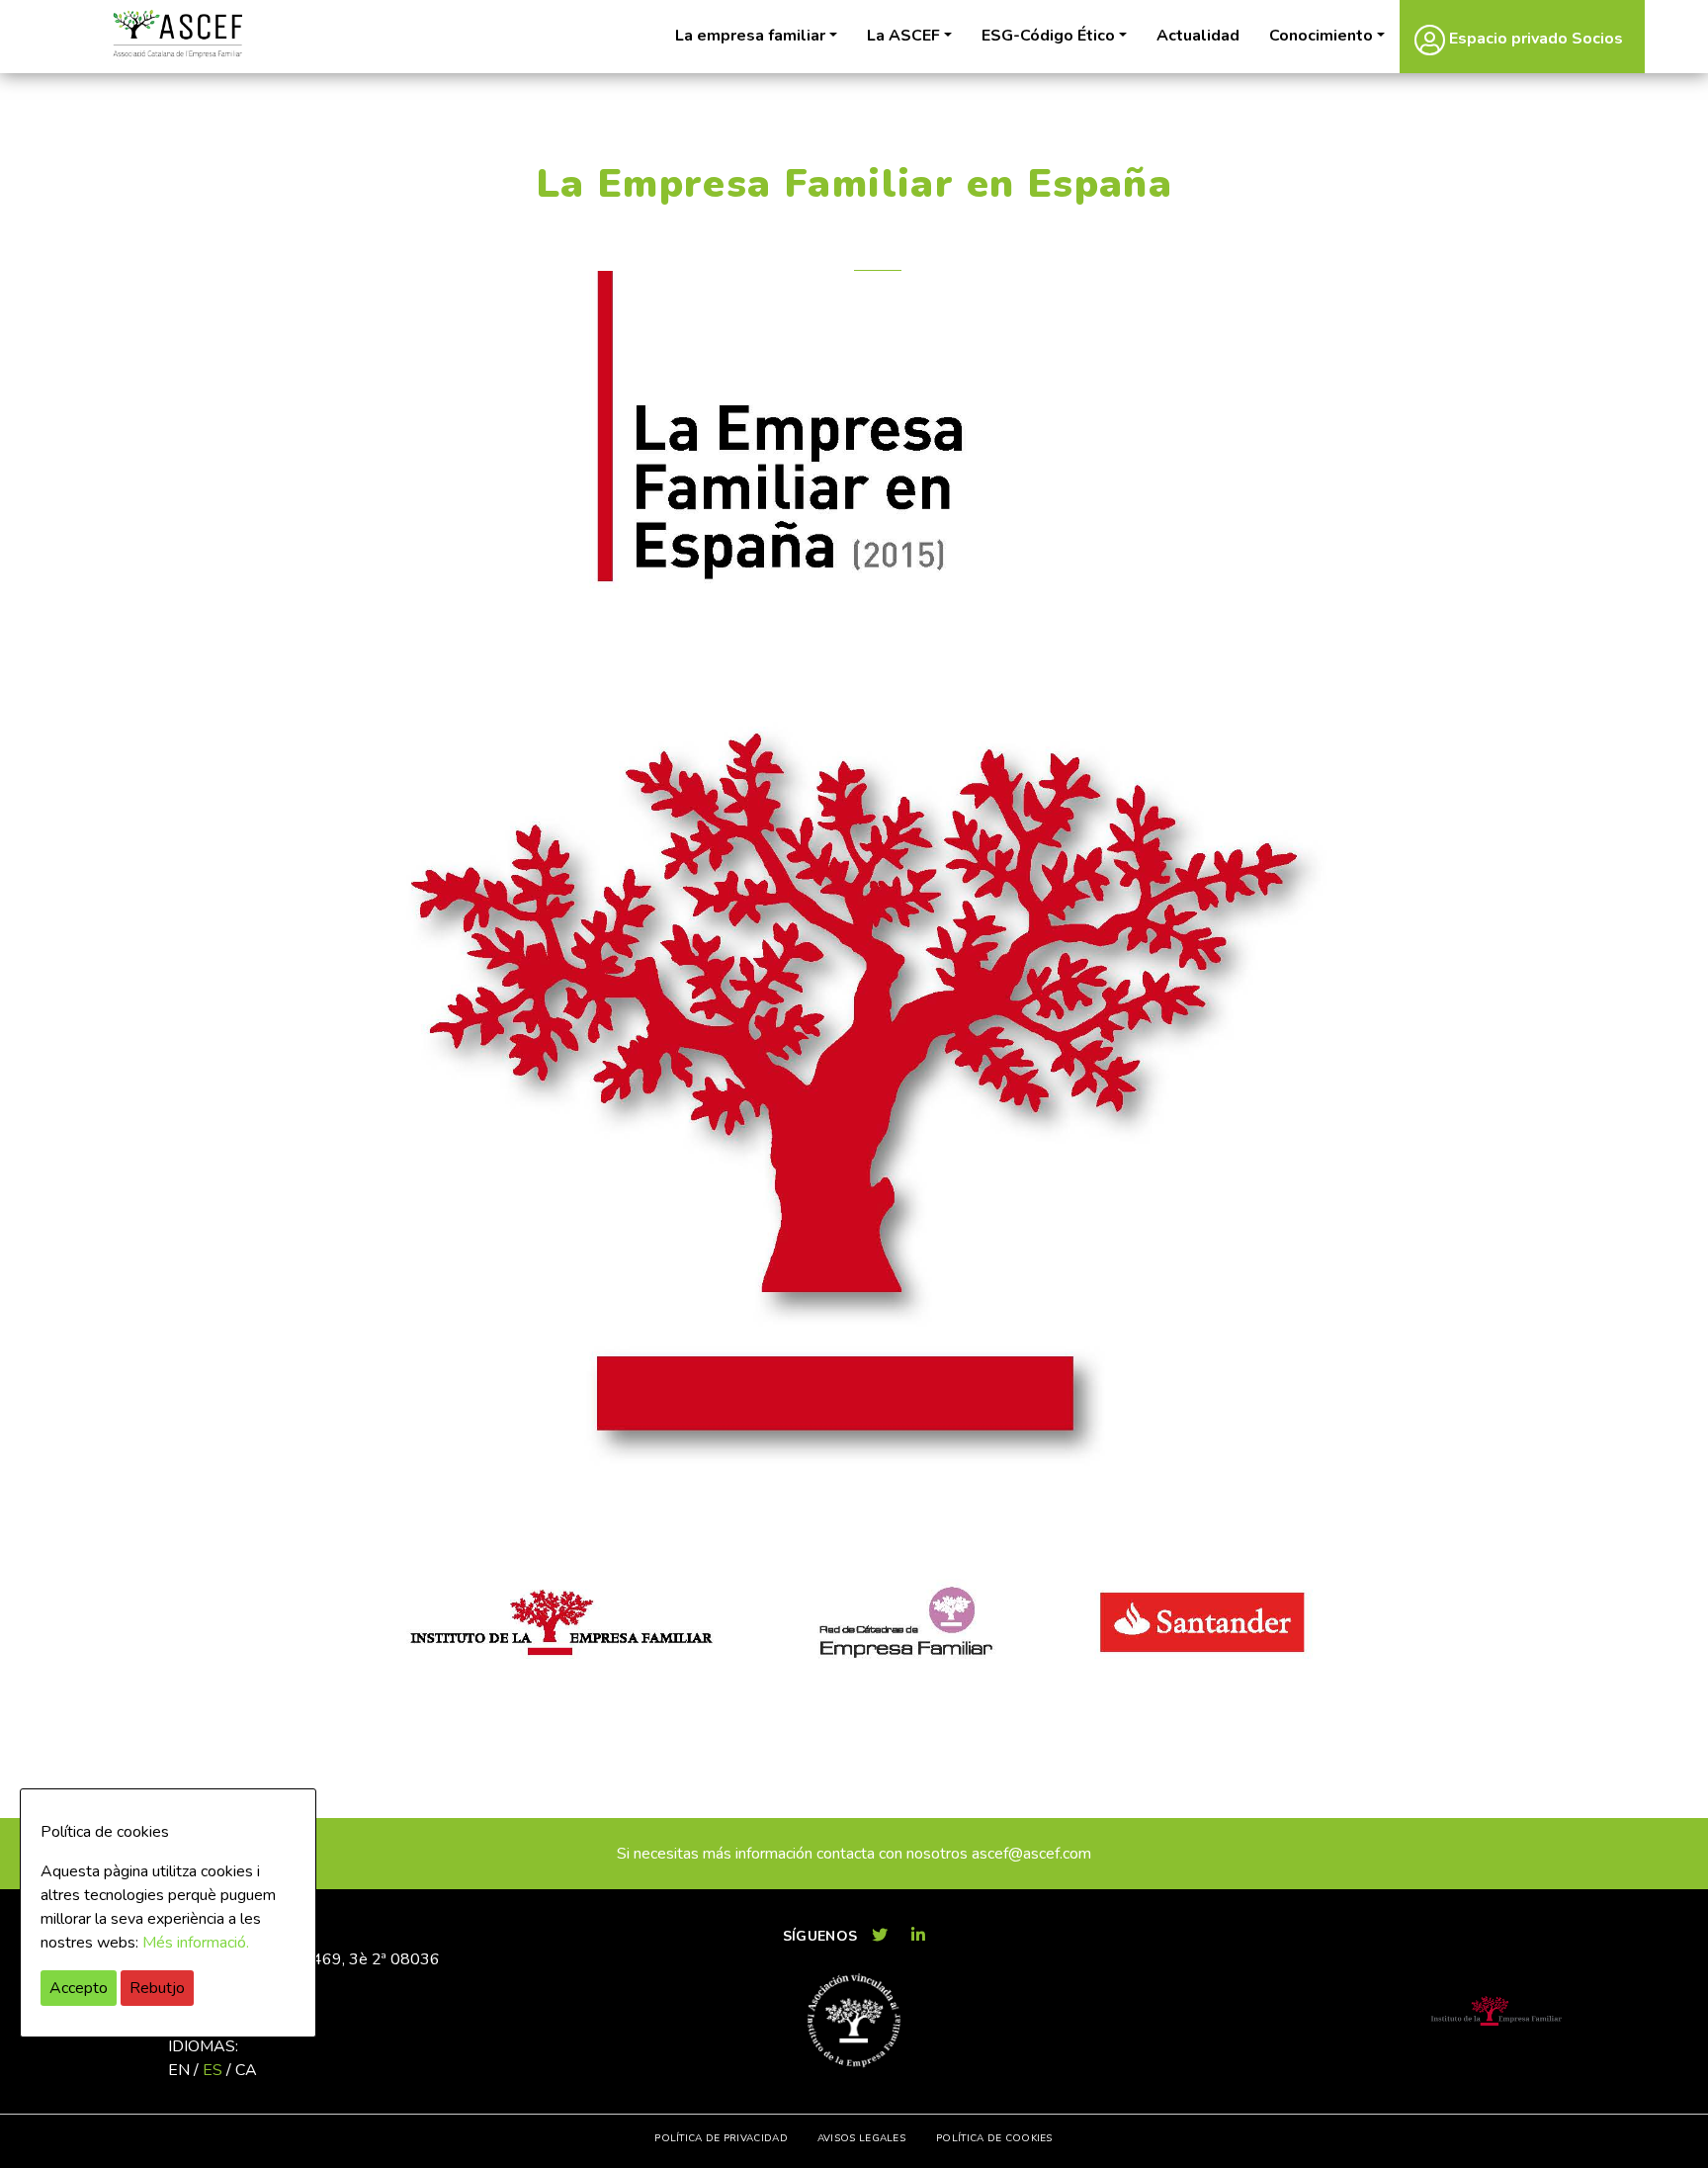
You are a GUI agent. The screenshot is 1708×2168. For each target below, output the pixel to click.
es (213, 2070)
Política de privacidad (721, 2138)
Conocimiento (1321, 36)
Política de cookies (994, 2138)
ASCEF (177, 34)
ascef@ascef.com (1031, 1854)
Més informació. (196, 1943)
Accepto (79, 1988)
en (179, 2070)
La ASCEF (903, 36)
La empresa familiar (750, 36)
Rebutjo (157, 1988)
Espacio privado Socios (1534, 39)
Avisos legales (861, 2138)
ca (246, 2070)
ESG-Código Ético (1048, 36)
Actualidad (1198, 36)
